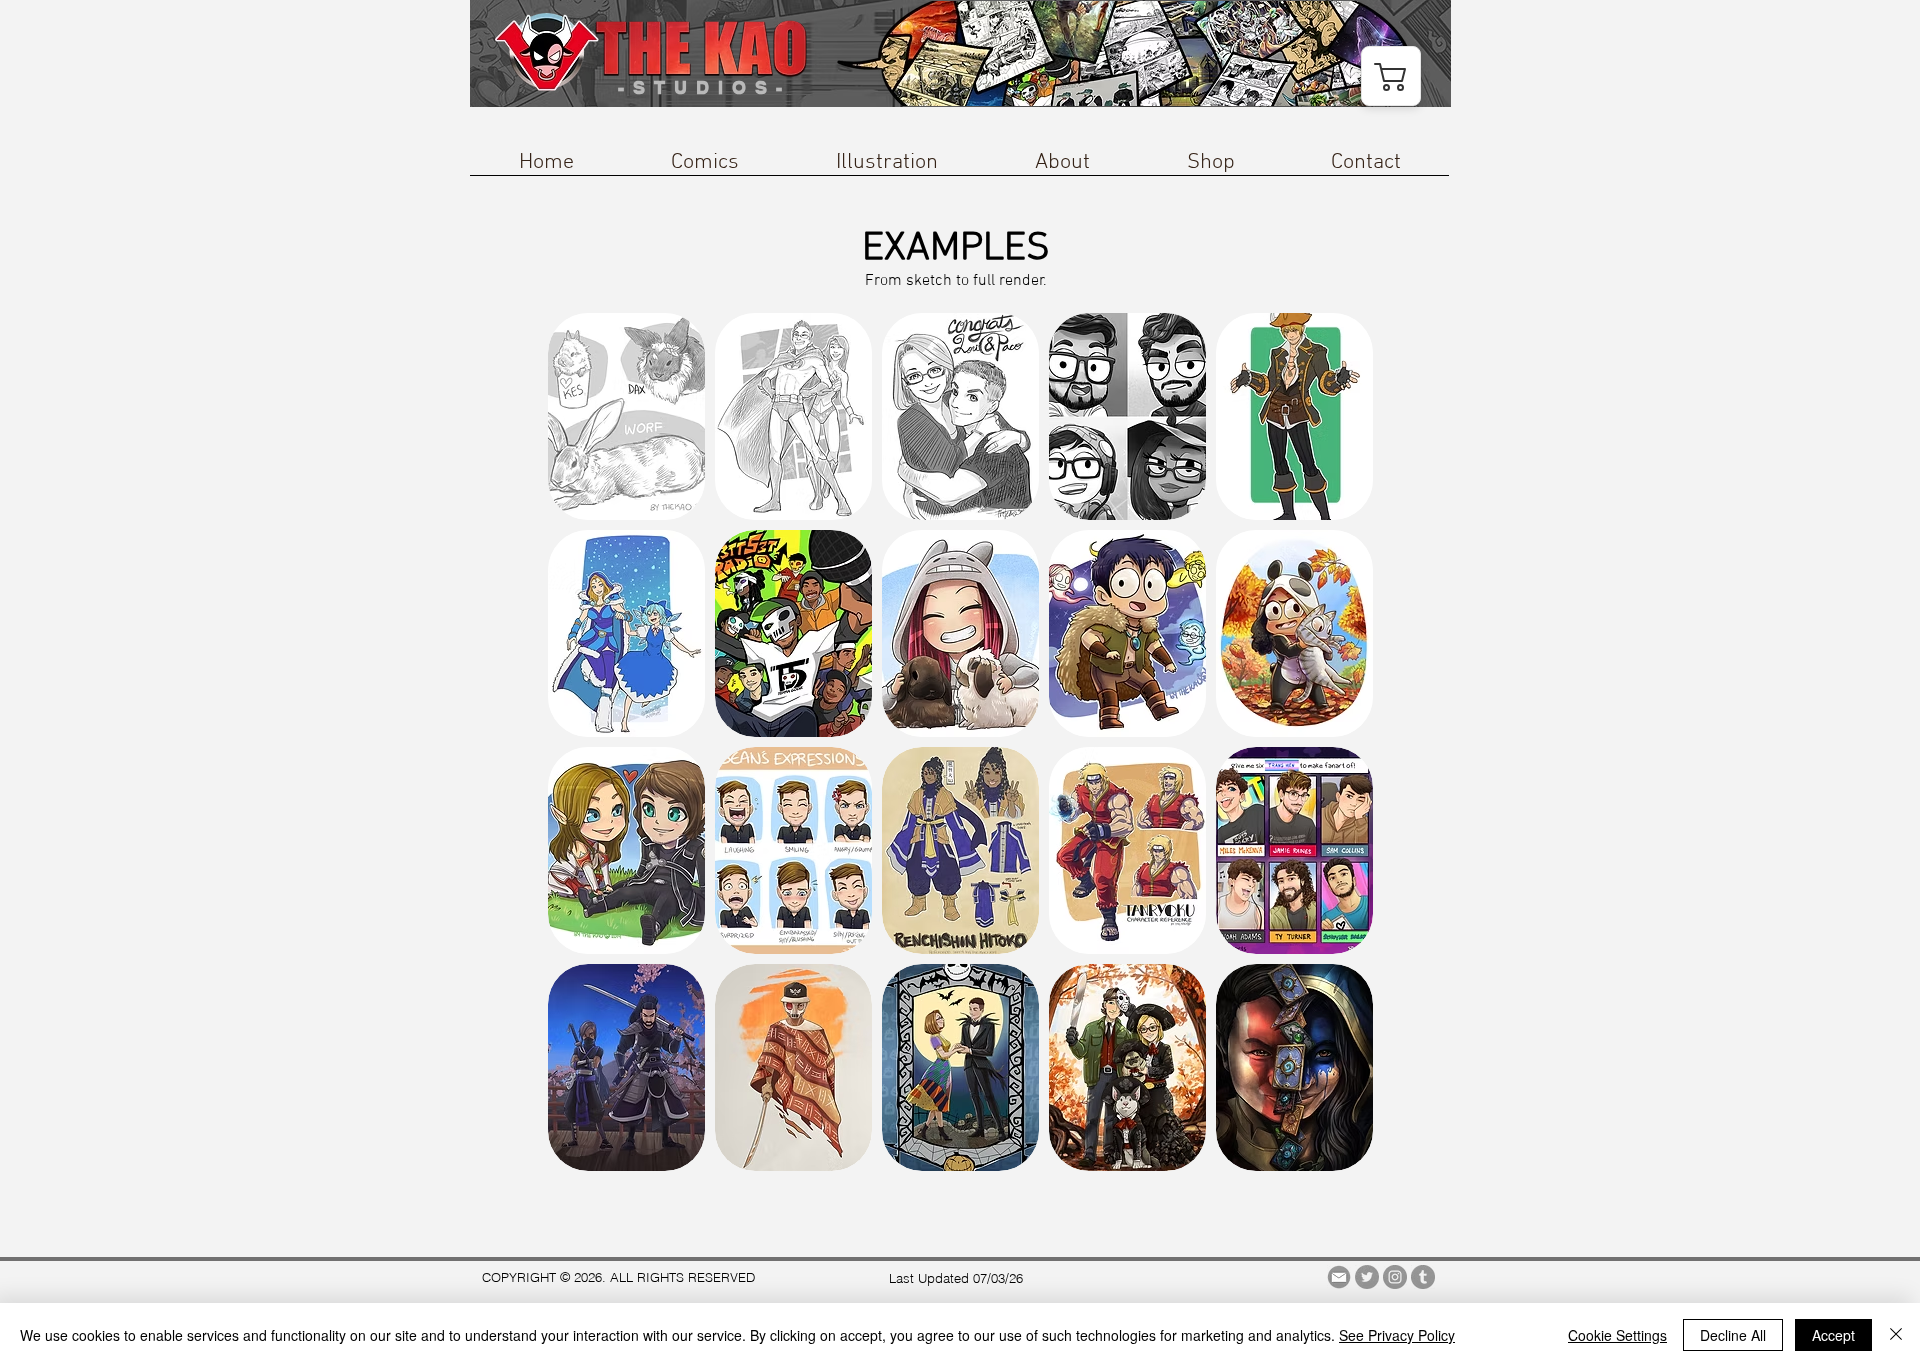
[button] (704, 169)
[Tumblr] (1423, 1277)
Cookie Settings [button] (1617, 1335)
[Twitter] (1367, 1277)
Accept (1833, 1335)
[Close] (1896, 1335)
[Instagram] (1395, 1277)
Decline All (1733, 1335)
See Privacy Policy (1397, 1335)
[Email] (1339, 1277)
